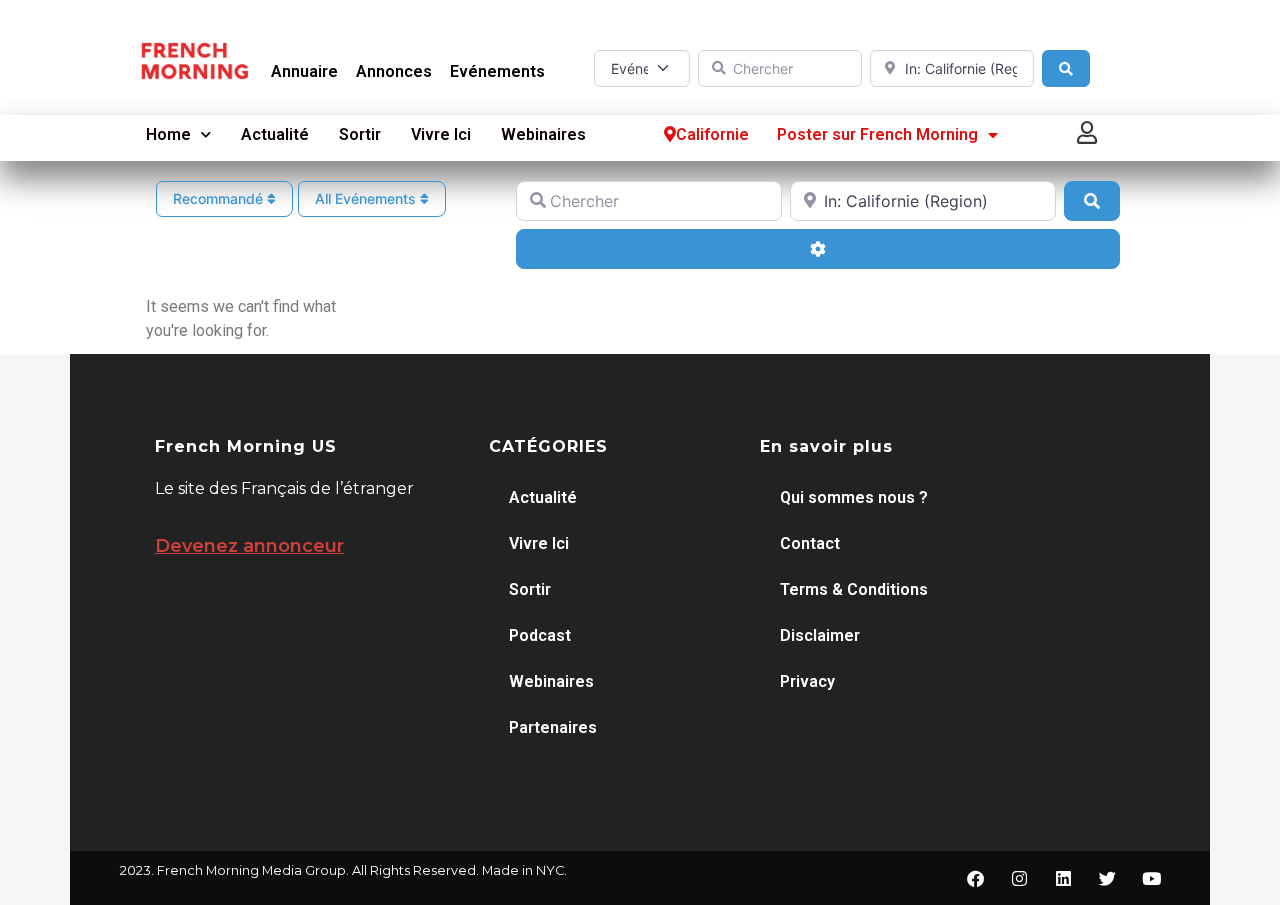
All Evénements (367, 198)
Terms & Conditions (854, 589)
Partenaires (553, 727)
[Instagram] (1019, 878)
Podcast (540, 635)
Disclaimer (820, 635)
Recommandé (220, 198)
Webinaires (543, 134)
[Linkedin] (1063, 878)
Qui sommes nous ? (854, 497)
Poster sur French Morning (877, 134)
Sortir (360, 134)
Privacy (807, 681)
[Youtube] (1151, 878)
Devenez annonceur (249, 546)
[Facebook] (975, 878)
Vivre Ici (441, 134)
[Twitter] (1107, 878)
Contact (810, 543)
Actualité (275, 134)
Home (168, 134)
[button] (1088, 132)
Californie (712, 134)
